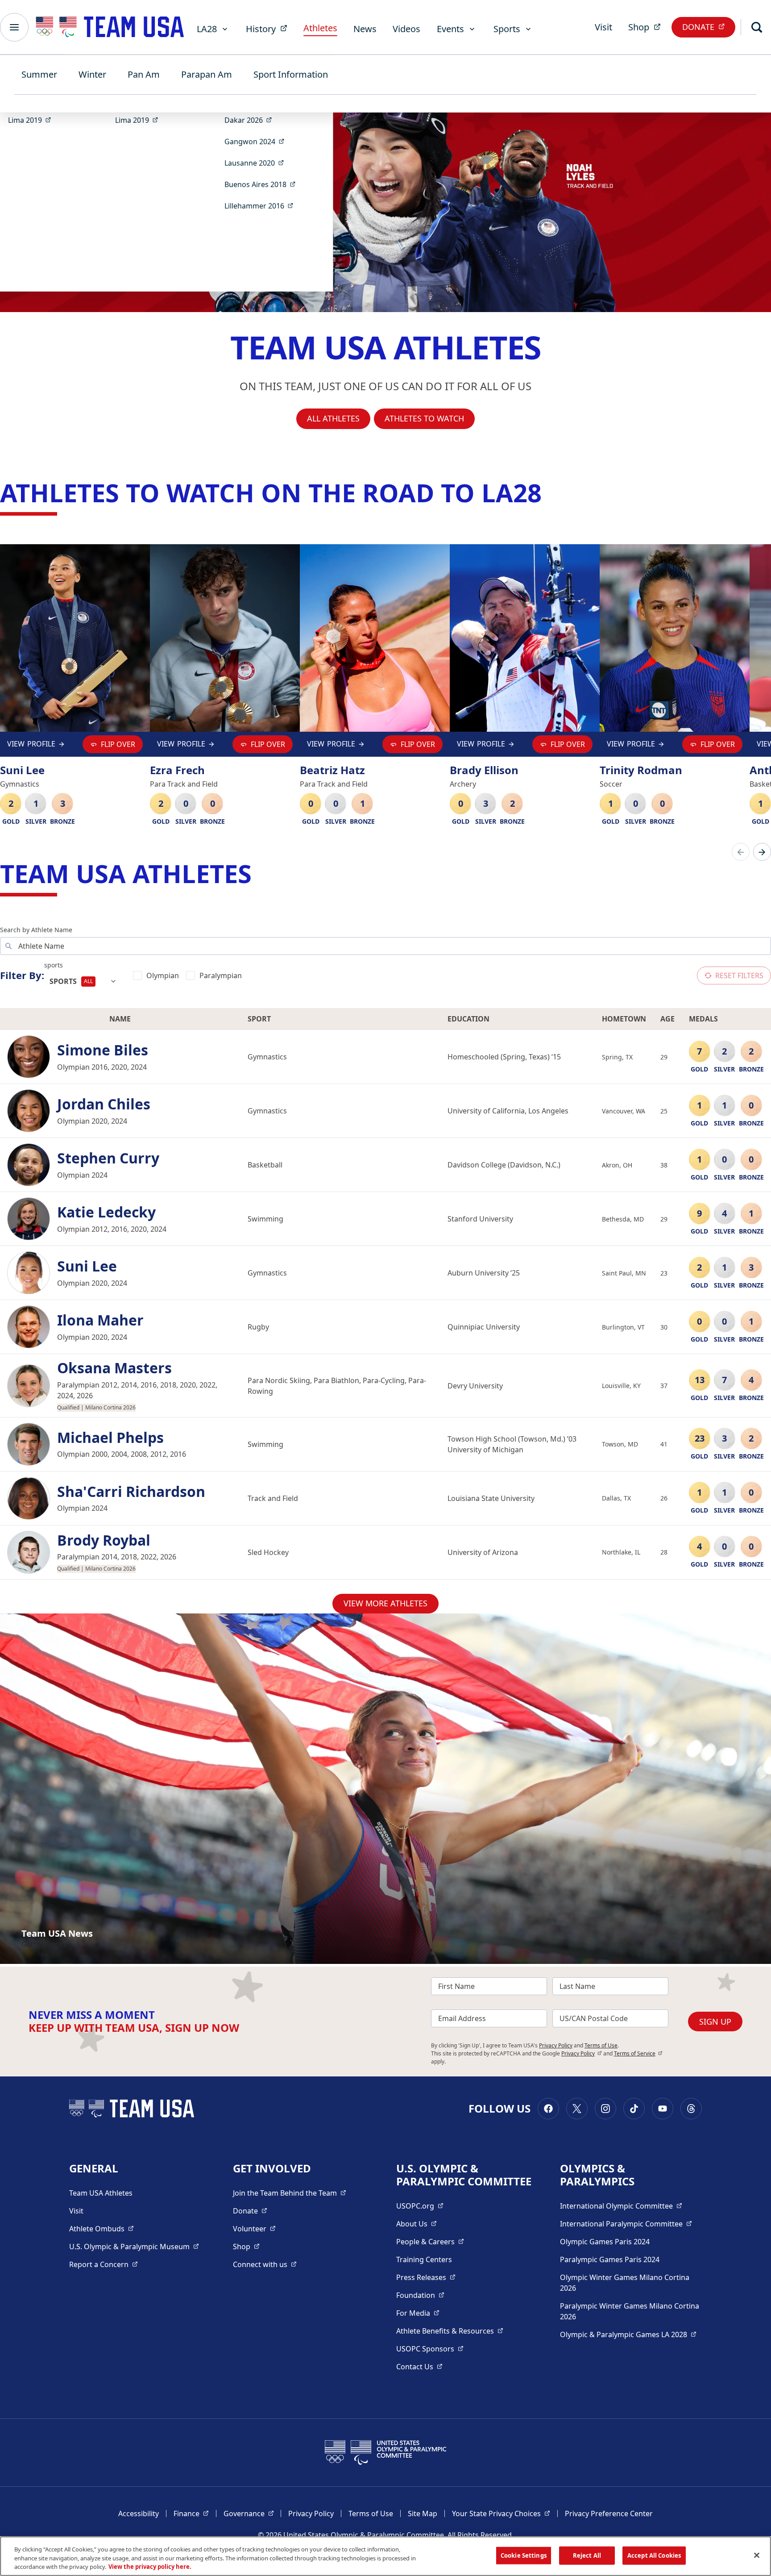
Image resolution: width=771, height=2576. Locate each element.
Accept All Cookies (654, 2555)
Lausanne (257, 163)
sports (54, 965)
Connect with (265, 2264)
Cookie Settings (524, 2555)
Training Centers (424, 2259)
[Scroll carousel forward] (762, 852)
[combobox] (83, 981)
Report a (104, 2264)
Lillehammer (262, 206)
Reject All (587, 2555)
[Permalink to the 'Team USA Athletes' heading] (260, 873)
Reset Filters (739, 975)
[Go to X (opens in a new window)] (577, 2109)
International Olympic (621, 2206)
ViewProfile (31, 746)
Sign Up (715, 2022)
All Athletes (333, 418)
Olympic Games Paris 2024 (605, 2242)
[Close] (757, 2555)
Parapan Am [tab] (207, 74)
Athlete (102, 2228)
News (365, 29)
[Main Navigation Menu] (14, 27)
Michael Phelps (110, 1438)
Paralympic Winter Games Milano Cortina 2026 (630, 2311)
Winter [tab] (92, 74)
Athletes (320, 28)
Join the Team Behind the (290, 2193)
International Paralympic (626, 2224)
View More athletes (385, 1603)
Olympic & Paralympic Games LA (628, 2334)
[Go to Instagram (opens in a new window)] (605, 2109)
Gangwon (257, 141)
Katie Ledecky (106, 1212)
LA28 (207, 29)
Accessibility (139, 2513)
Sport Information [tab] (291, 74)
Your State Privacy (501, 2513)
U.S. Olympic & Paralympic (134, 2246)
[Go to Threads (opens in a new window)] (691, 2109)
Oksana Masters (114, 1368)
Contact (419, 2366)
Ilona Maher (100, 1320)
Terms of (638, 2053)
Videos (406, 29)
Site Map (423, 2513)
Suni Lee (87, 1266)
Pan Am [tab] (144, 74)
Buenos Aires (263, 184)
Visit (603, 27)
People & (430, 2241)
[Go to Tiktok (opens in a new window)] (634, 2109)
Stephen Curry (108, 1158)
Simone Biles (103, 1050)
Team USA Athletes (101, 2193)
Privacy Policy (556, 2045)
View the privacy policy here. (150, 2567)
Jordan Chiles (104, 1104)
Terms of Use (601, 2045)
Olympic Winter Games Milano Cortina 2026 (625, 2283)
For (418, 2313)
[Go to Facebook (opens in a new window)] (548, 2109)
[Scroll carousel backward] (741, 852)
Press (426, 2277)
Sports (507, 29)
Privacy (582, 2053)
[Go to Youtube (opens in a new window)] (663, 2109)
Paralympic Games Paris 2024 (610, 2259)
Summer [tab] (39, 74)
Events (450, 29)
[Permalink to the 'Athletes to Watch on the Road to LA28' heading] (550, 492)
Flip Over (118, 744)
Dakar (251, 120)
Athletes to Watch (424, 418)
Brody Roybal (104, 1540)
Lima (32, 120)
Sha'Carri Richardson (131, 1492)
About (417, 2224)
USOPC (430, 2349)
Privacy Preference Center (609, 2513)
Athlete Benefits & (450, 2331)
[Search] (757, 27)
